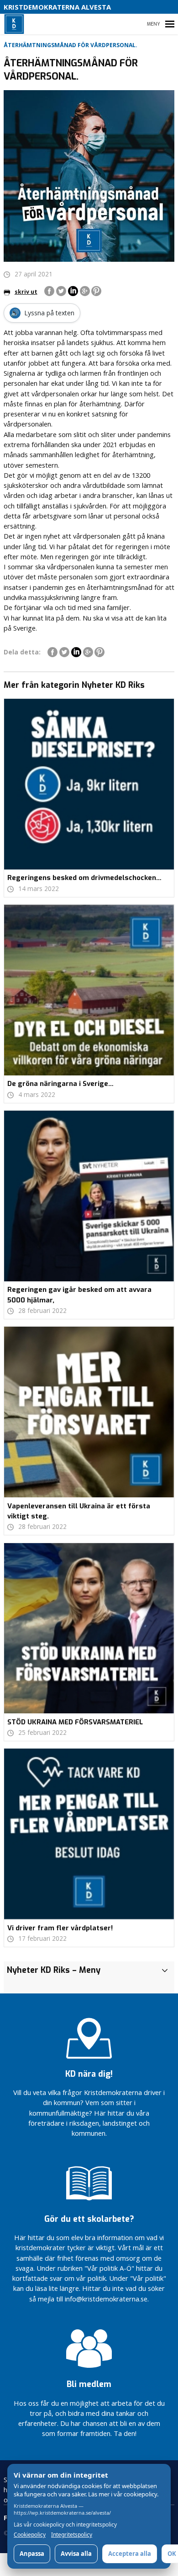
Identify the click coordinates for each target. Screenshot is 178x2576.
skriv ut (26, 292)
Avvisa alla (76, 2554)
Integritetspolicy (72, 2535)
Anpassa (32, 2554)
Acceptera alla (130, 2554)
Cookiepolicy (30, 2535)
